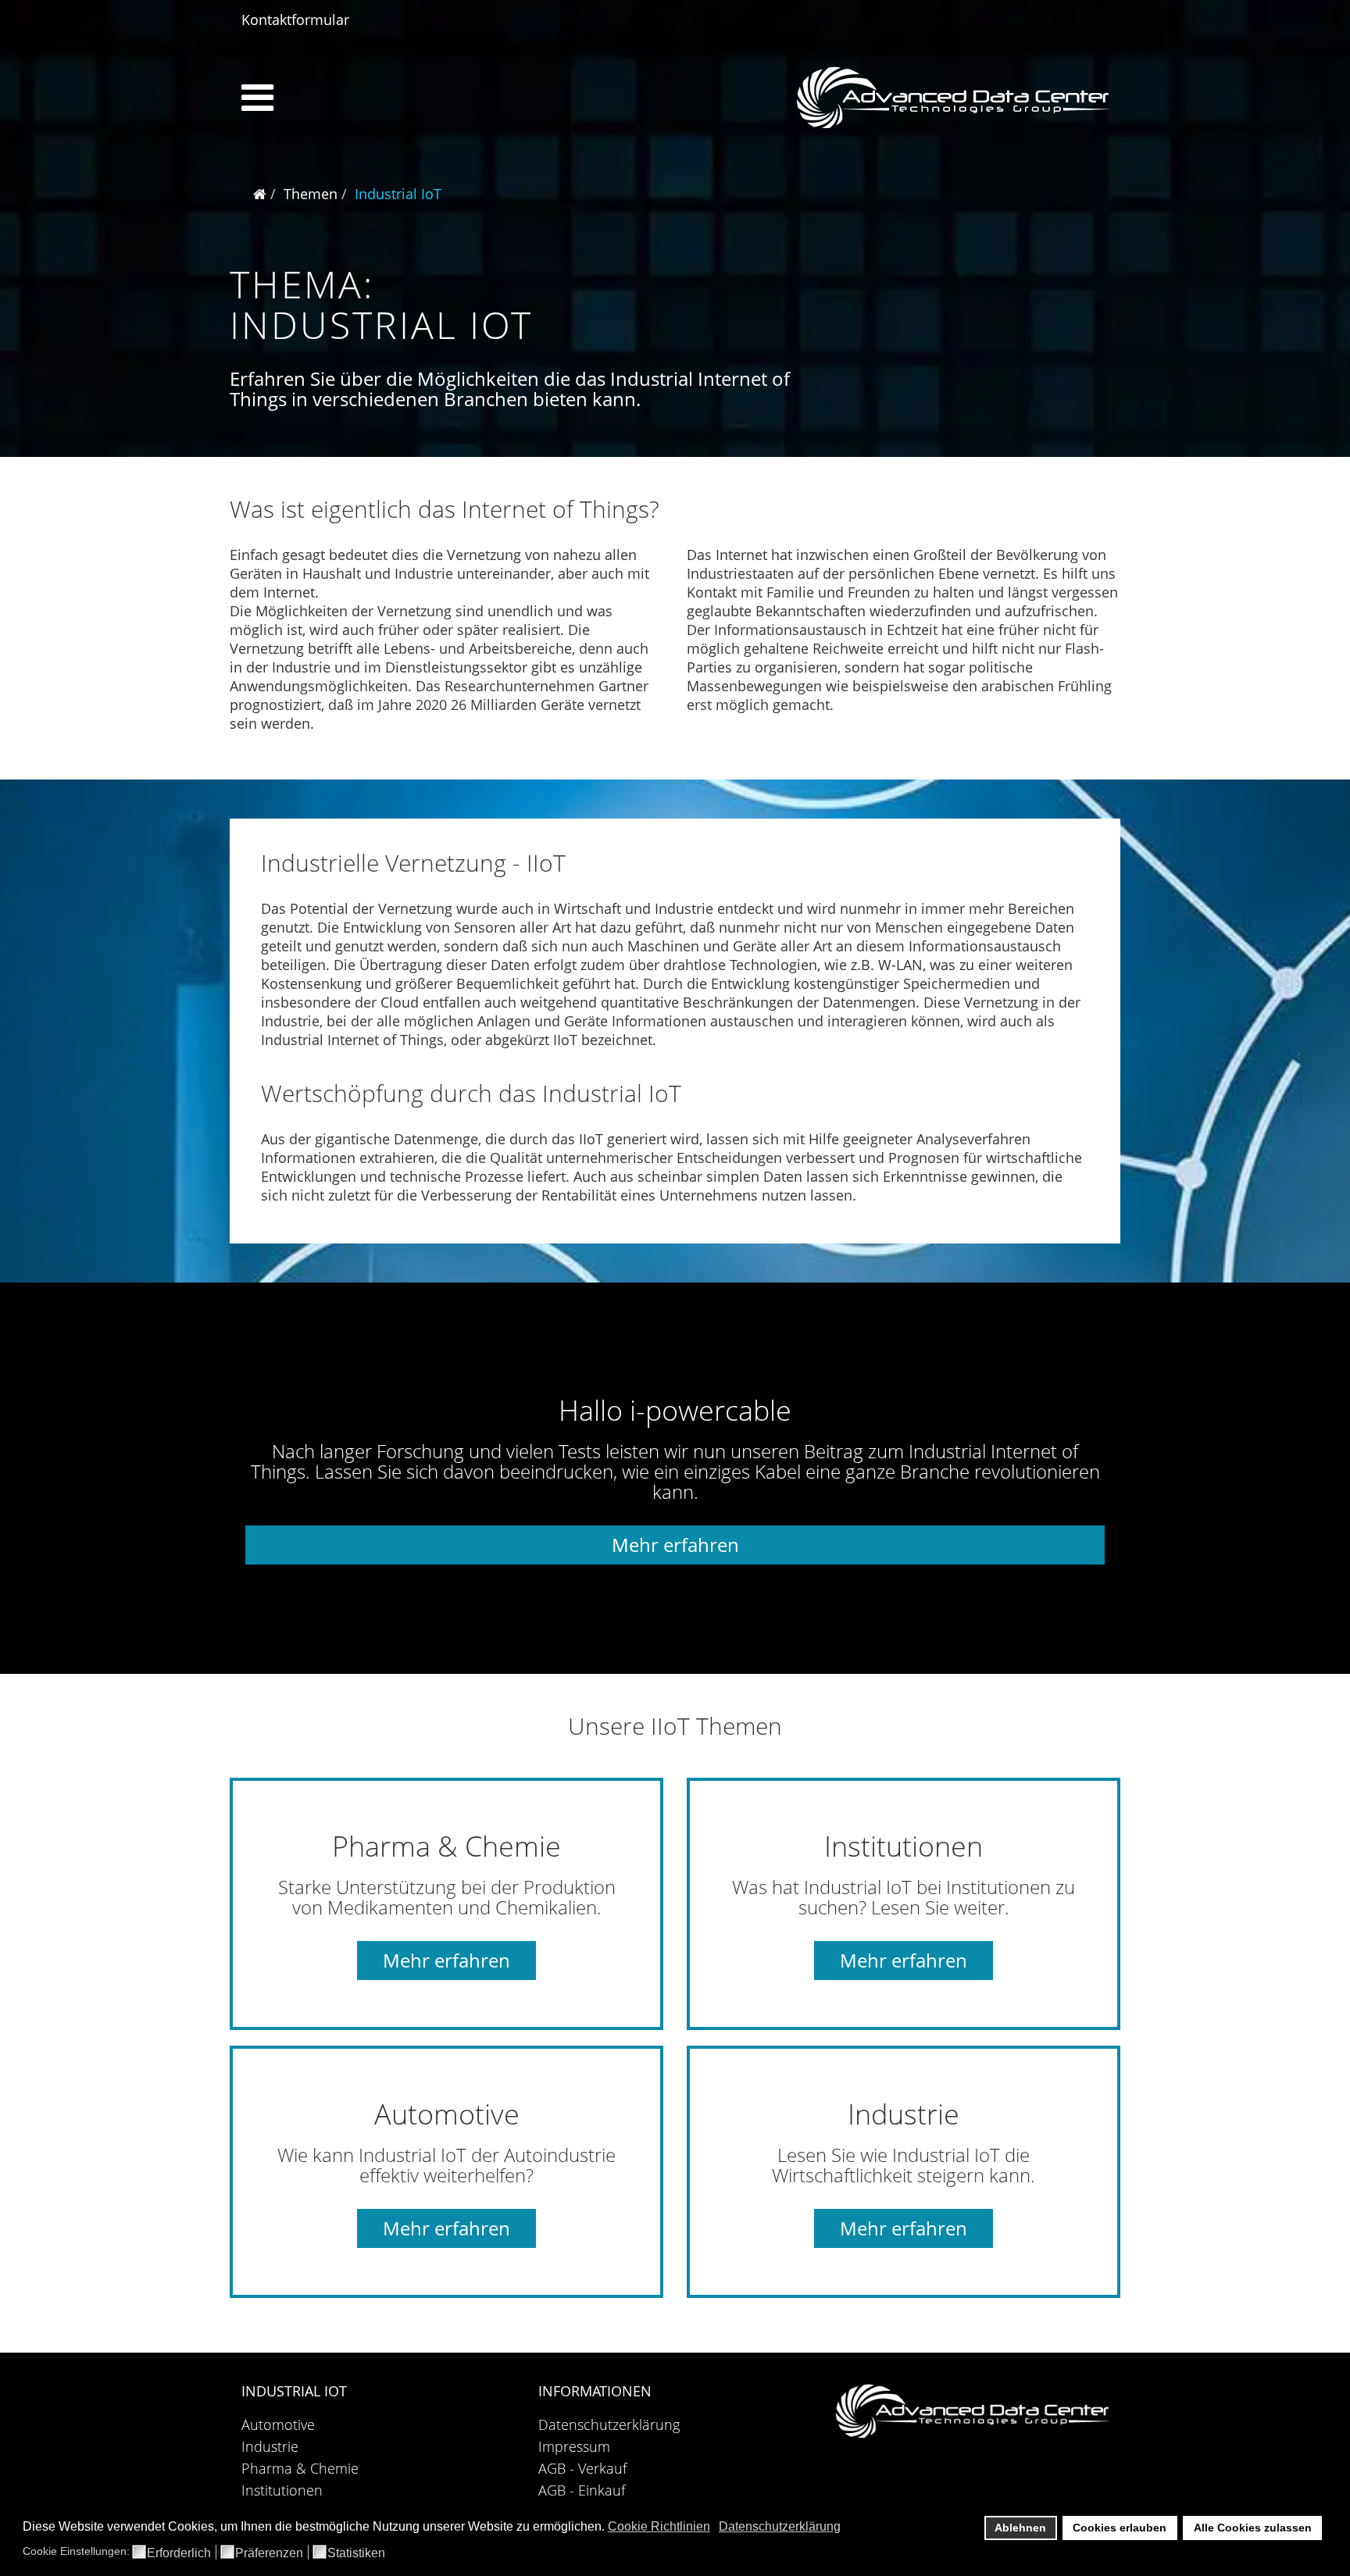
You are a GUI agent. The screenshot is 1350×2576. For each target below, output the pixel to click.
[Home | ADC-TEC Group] (972, 2411)
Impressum (574, 2446)
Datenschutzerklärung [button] (780, 2526)
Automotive (278, 2424)
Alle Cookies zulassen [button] (1253, 2528)
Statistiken (356, 2553)
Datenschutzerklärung (609, 2424)
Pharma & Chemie (300, 2468)
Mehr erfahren (675, 1545)
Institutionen (282, 2490)
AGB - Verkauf (582, 2468)
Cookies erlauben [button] (1120, 2528)
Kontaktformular (295, 20)
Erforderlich (179, 2553)
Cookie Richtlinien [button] (659, 2526)
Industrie (270, 2446)
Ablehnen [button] (1020, 2528)
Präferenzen (269, 2553)
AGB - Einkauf (582, 2490)
